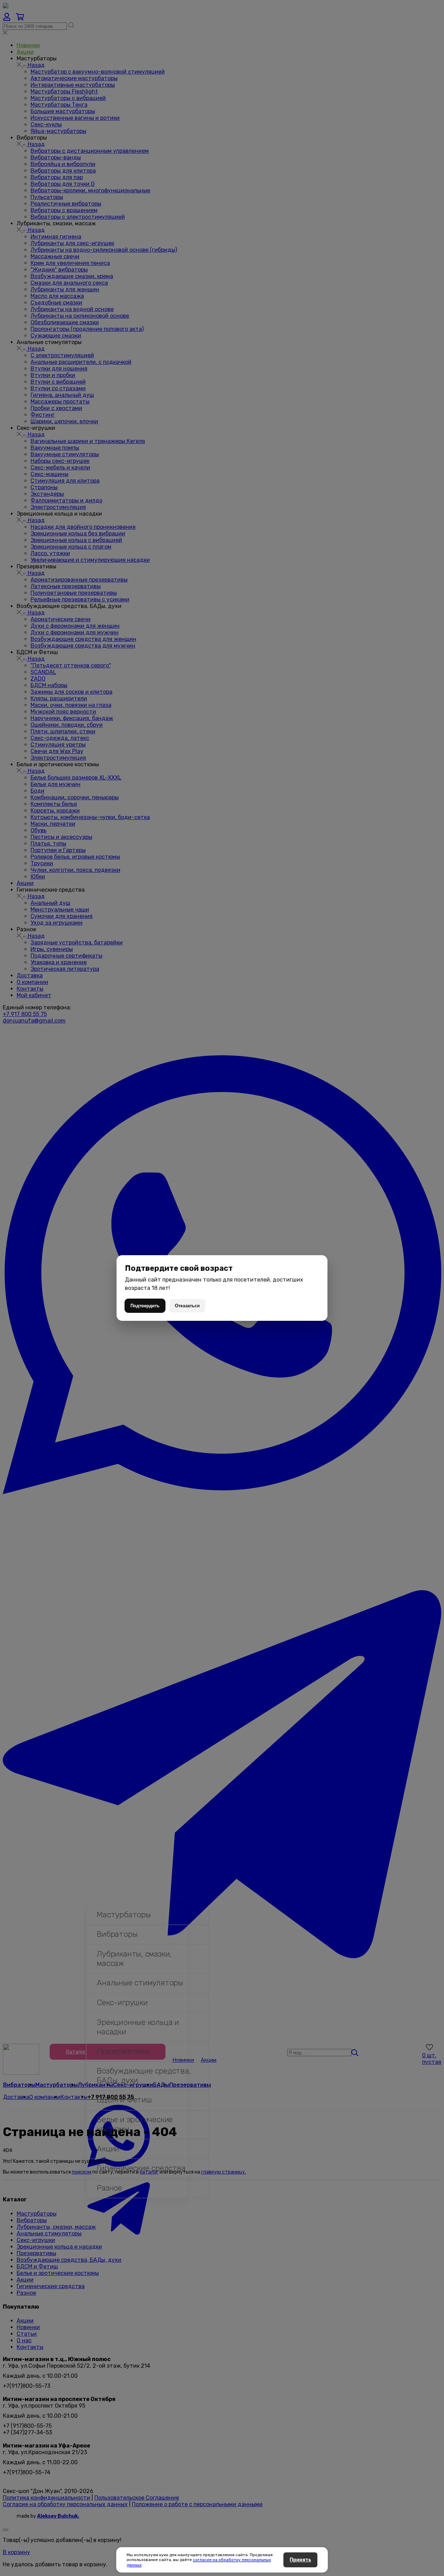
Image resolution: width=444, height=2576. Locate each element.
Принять (300, 2560)
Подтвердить (145, 1306)
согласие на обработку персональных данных (199, 2562)
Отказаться (187, 1306)
